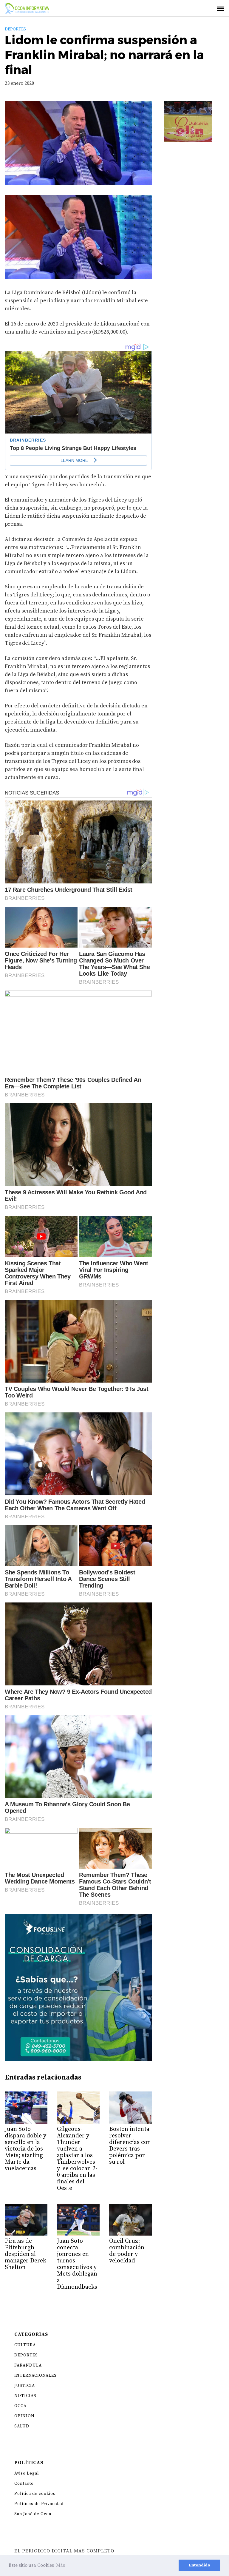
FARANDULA (28, 2365)
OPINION (24, 2416)
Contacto (24, 2484)
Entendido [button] (199, 2565)
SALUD (22, 2426)
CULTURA (25, 2345)
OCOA (20, 2406)
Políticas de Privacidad (39, 2504)
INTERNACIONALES (35, 2376)
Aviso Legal (27, 2473)
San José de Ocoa (33, 2514)
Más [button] (61, 2565)
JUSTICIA (25, 2386)
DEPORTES (15, 29)
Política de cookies (35, 2494)
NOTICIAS (25, 2396)
